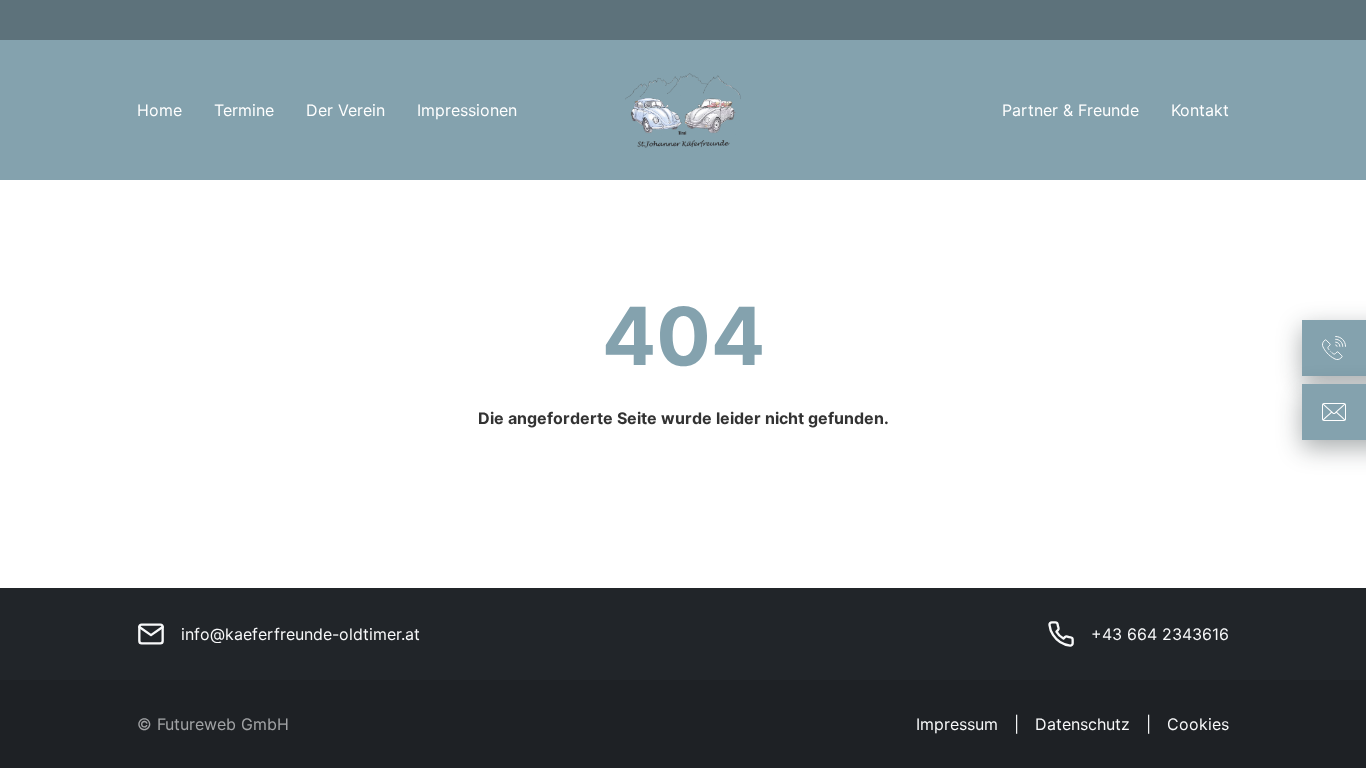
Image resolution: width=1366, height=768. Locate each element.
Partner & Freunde (1070, 110)
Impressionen (467, 110)
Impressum (957, 724)
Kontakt (1200, 110)
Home (159, 110)
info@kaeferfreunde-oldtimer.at (300, 634)
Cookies (1198, 724)
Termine (244, 110)
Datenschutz (1082, 724)
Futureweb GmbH (223, 724)
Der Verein (345, 110)
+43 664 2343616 (1160, 634)
